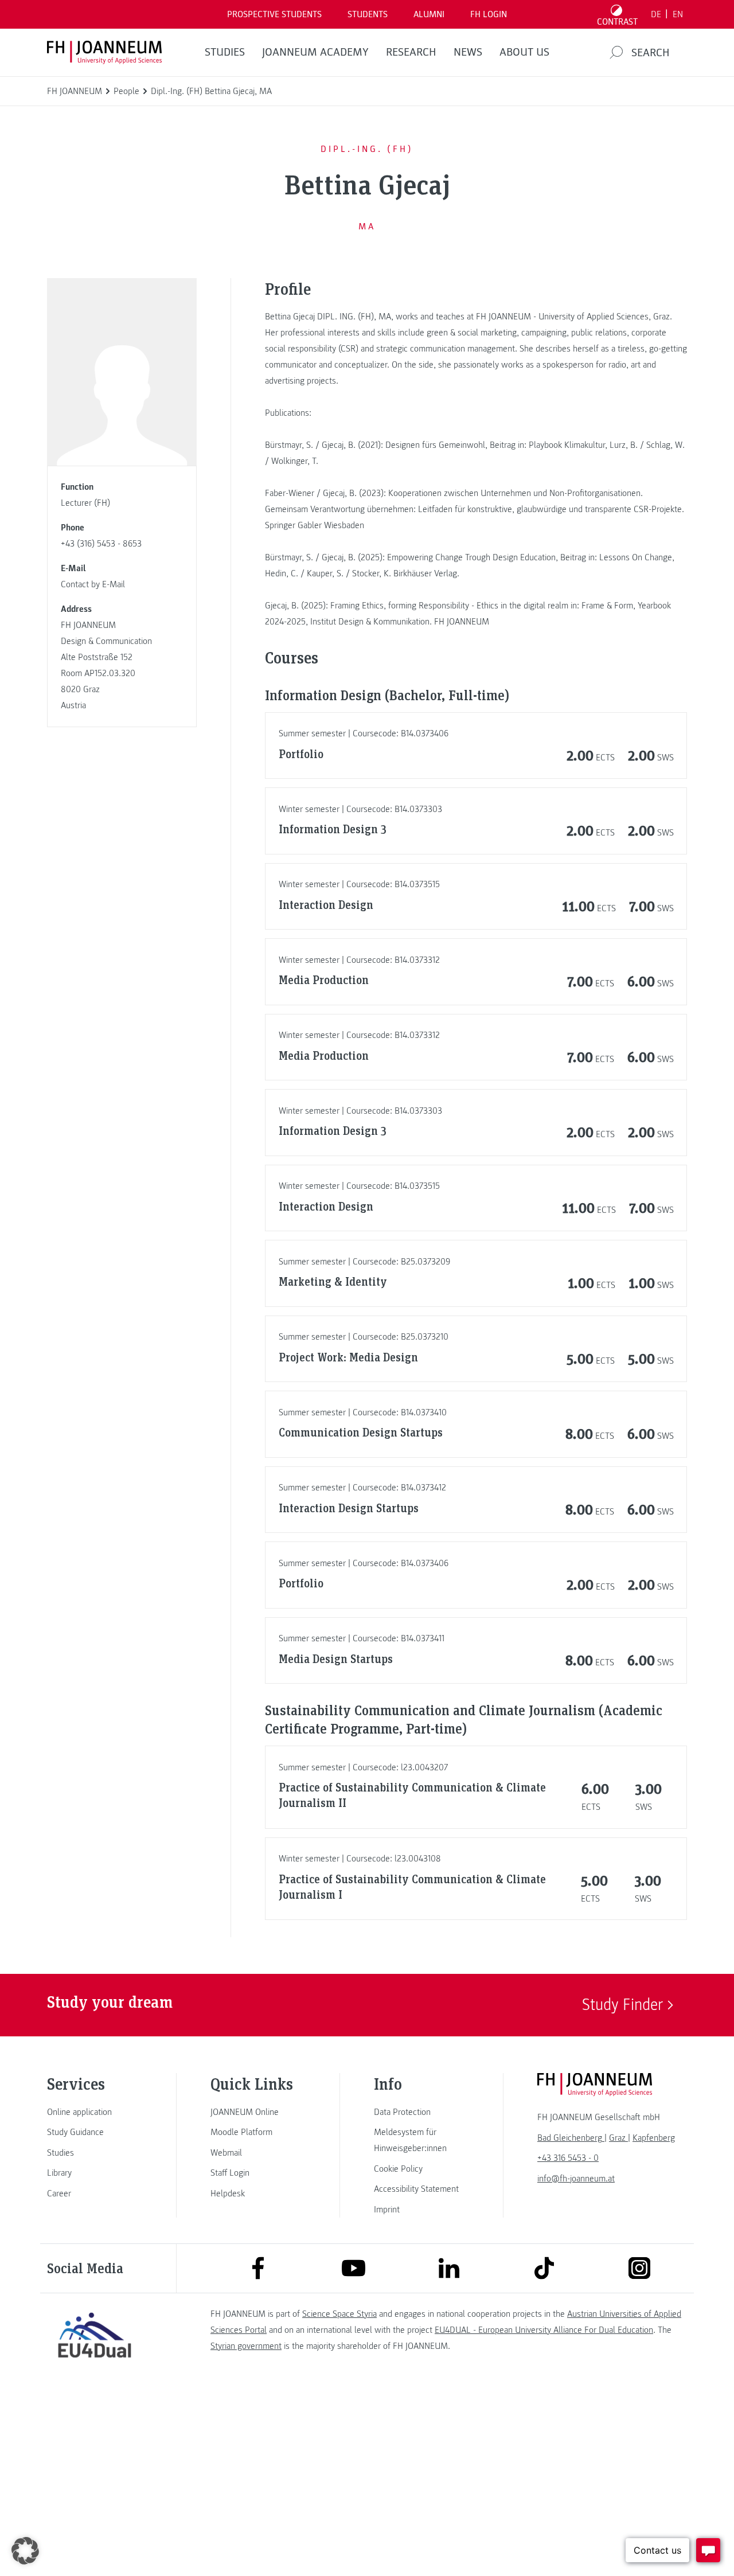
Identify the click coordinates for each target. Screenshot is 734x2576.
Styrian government (246, 2346)
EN (678, 14)
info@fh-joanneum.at (576, 2179)
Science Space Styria (339, 2314)
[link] (95, 2112)
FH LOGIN (489, 14)
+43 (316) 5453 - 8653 (101, 544)
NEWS (468, 52)
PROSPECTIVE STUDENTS (274, 14)
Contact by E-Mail (93, 584)
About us (524, 52)
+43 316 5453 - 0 (568, 2158)
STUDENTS (368, 14)
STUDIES (225, 52)
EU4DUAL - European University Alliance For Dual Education (544, 2330)
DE (656, 14)
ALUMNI (429, 14)
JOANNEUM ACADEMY (315, 52)
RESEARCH (411, 52)
